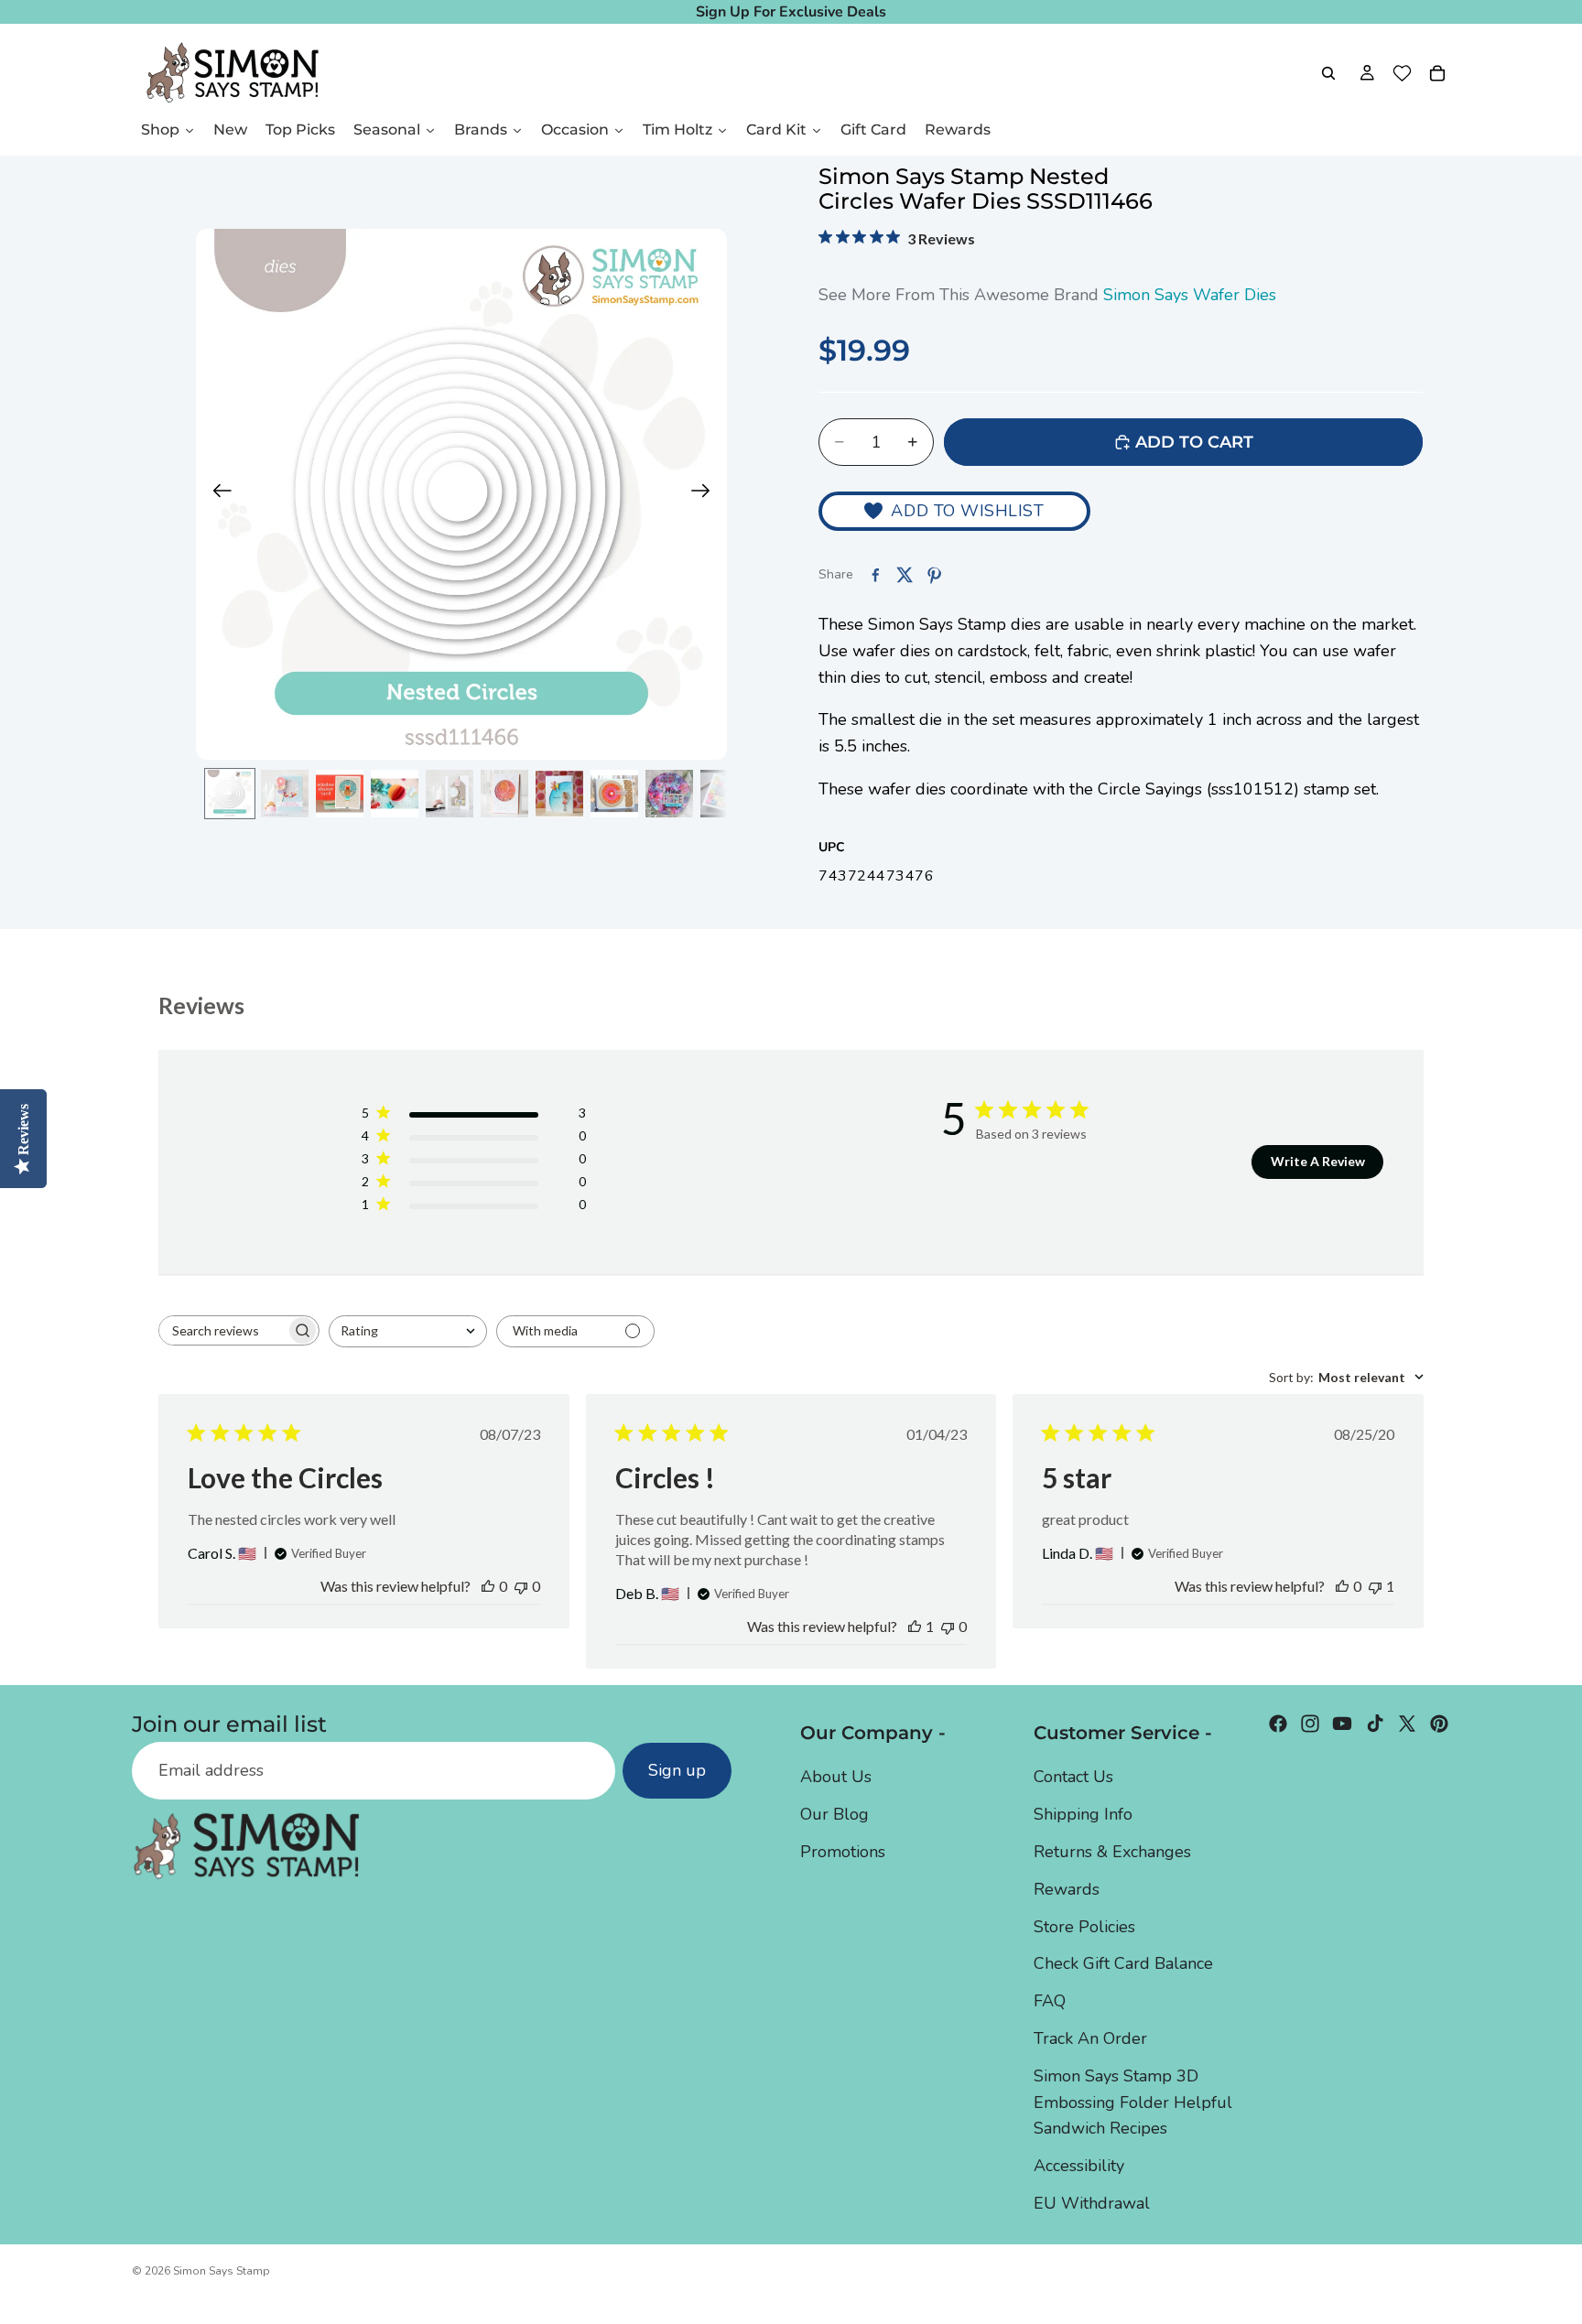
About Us (836, 1777)
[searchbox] (222, 1330)
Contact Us (1073, 1777)
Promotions (843, 1852)
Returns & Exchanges (1112, 1852)
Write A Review (1318, 1161)
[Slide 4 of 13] (395, 794)
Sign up (677, 1770)
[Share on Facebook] (875, 575)
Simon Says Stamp (222, 2271)
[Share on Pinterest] (934, 575)
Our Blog (834, 1814)
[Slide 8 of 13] (614, 794)
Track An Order (1090, 2038)
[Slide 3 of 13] (340, 794)
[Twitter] (1407, 1724)
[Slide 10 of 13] (724, 794)
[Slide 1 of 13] (230, 794)
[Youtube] (1342, 1724)
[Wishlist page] (1402, 73)
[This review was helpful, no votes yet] (488, 1586)
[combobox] (408, 1331)
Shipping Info (1083, 1814)
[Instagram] (1310, 1724)
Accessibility (1079, 2166)
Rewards (1067, 1889)
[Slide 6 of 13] (504, 794)
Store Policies (1084, 1927)
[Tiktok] (1375, 1724)
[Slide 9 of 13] (669, 794)
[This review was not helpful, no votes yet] (521, 1586)
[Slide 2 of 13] (285, 794)
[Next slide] (706, 494)
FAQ (1050, 2001)
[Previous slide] (217, 494)
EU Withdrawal (1092, 2203)
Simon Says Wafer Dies (1190, 295)
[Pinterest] (1439, 1724)
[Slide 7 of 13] (559, 794)
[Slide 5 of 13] (450, 794)
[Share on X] (905, 575)
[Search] (1328, 73)
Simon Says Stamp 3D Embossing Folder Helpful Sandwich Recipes (1133, 2102)
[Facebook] (1278, 1724)
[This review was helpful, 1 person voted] (915, 1626)
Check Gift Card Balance (1123, 1963)
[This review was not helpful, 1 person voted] (1375, 1586)
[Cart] (1437, 73)
